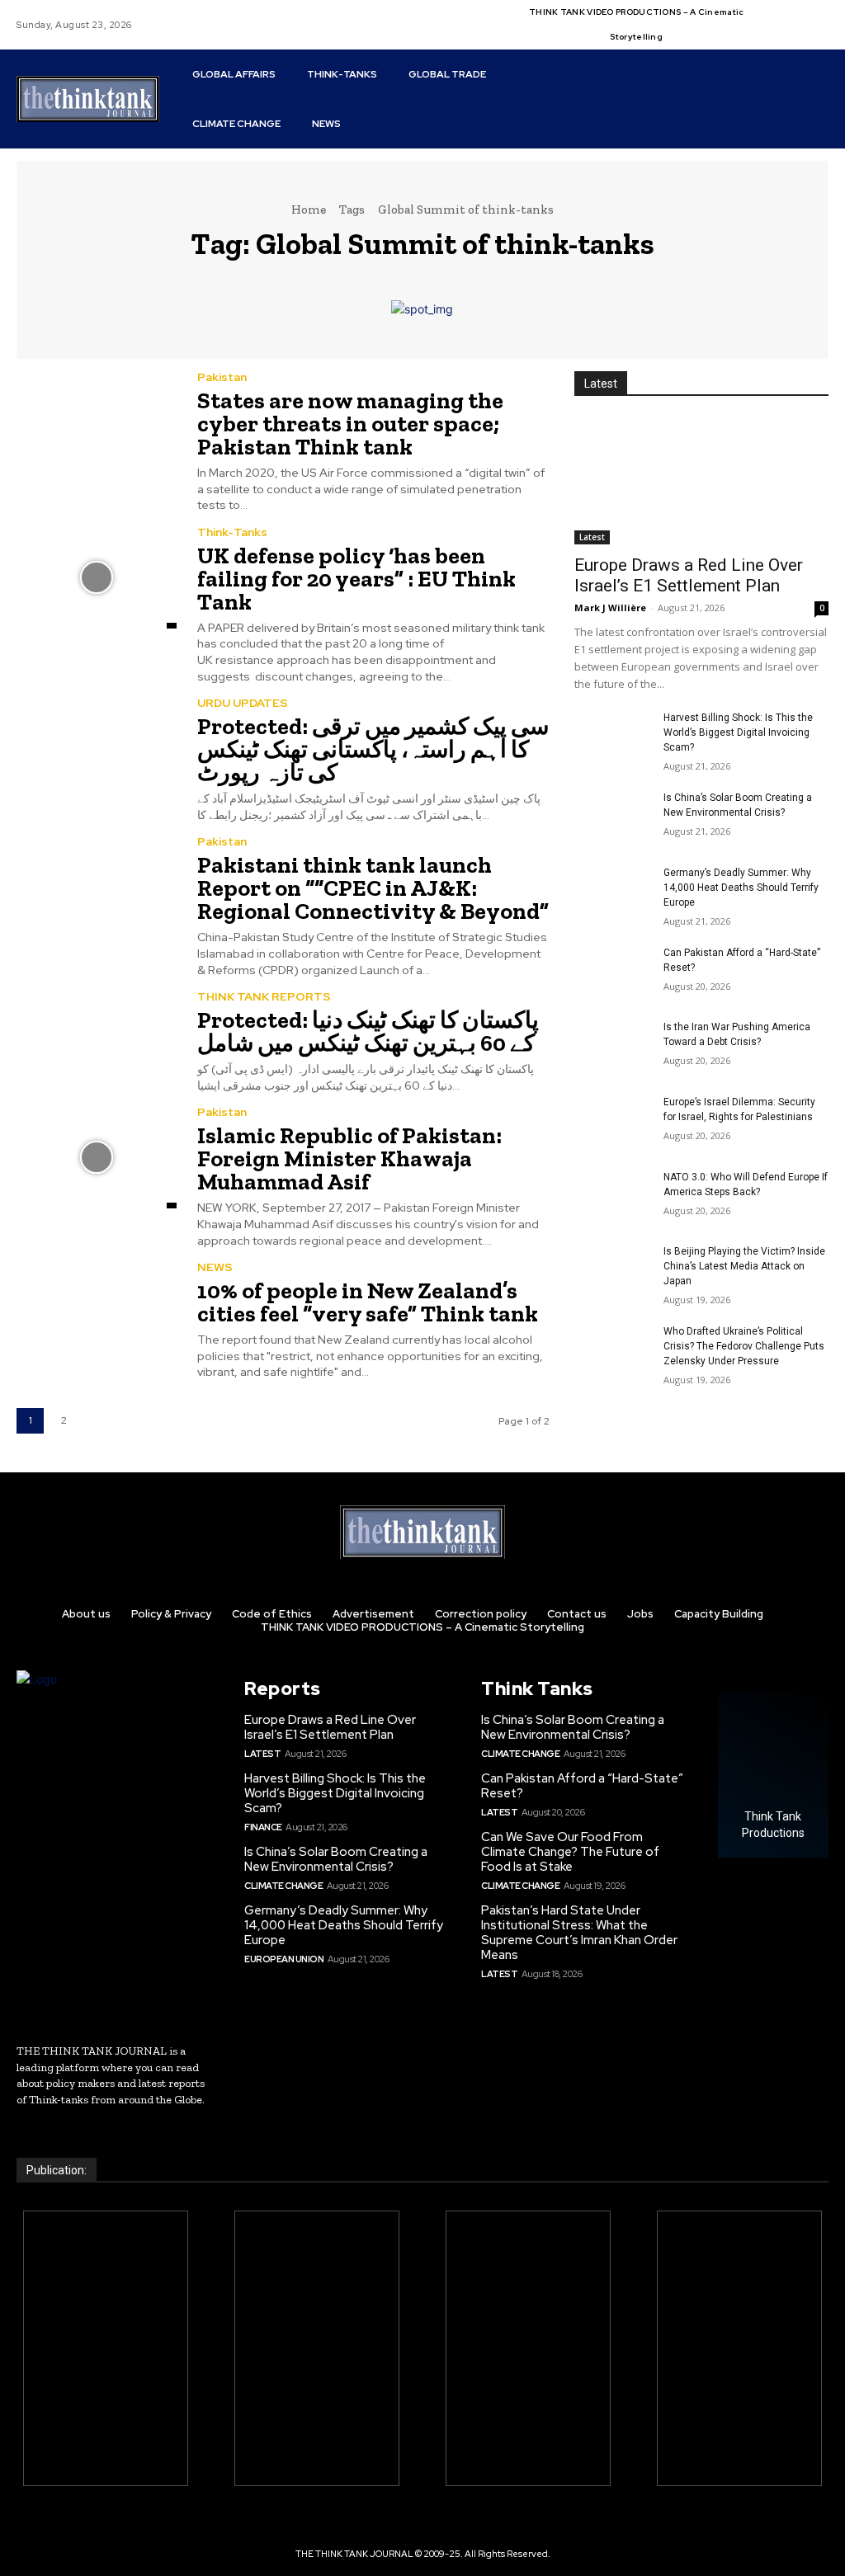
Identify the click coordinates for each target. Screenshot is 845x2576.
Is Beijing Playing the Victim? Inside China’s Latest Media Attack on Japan (744, 1266)
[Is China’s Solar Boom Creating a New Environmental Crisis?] (612, 817)
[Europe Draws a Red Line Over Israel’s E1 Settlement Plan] (701, 481)
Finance (263, 1827)
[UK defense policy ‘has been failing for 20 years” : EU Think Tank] (97, 577)
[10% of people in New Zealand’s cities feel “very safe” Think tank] (97, 1312)
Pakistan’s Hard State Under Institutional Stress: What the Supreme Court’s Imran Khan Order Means (579, 1933)
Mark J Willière (610, 608)
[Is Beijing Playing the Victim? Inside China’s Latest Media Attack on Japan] (612, 1271)
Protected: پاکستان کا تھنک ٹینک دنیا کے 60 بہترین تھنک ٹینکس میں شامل (368, 1031)
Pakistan (222, 377)
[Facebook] (773, 15)
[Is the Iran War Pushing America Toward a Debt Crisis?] (612, 1046)
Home (309, 210)
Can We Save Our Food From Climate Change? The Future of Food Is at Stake (570, 1852)
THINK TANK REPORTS (264, 996)
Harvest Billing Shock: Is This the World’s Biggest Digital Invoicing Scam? (738, 732)
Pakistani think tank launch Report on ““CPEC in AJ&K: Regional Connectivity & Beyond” (373, 888)
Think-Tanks (232, 532)
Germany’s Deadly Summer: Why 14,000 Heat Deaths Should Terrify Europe (741, 888)
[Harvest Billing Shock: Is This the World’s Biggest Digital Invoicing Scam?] (612, 737)
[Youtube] (773, 35)
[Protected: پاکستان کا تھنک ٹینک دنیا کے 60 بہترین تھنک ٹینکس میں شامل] (97, 1042)
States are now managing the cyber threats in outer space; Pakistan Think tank (350, 424)
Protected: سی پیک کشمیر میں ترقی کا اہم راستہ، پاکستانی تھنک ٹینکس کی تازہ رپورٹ (373, 749)
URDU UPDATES (243, 703)
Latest (592, 537)
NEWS (215, 1267)
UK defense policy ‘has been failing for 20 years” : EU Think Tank (356, 579)
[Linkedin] (793, 15)
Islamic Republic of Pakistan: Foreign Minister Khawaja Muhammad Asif (349, 1158)
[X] (813, 15)
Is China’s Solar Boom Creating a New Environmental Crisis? (336, 1859)
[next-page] (98, 1421)
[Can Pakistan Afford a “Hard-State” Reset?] (612, 972)
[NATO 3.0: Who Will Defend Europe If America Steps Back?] (612, 1196)
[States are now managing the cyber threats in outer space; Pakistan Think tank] (97, 422)
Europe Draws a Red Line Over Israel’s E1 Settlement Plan (689, 575)
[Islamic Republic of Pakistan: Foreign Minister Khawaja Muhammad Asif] (97, 1157)
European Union (284, 1959)
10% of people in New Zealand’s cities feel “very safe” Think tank (368, 1302)
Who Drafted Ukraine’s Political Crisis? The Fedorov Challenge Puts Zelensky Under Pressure (744, 1346)
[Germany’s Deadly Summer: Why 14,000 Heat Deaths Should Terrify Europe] (612, 892)
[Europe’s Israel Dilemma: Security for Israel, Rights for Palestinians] (612, 1121)
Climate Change (283, 1886)
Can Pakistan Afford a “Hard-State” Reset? (582, 1786)
